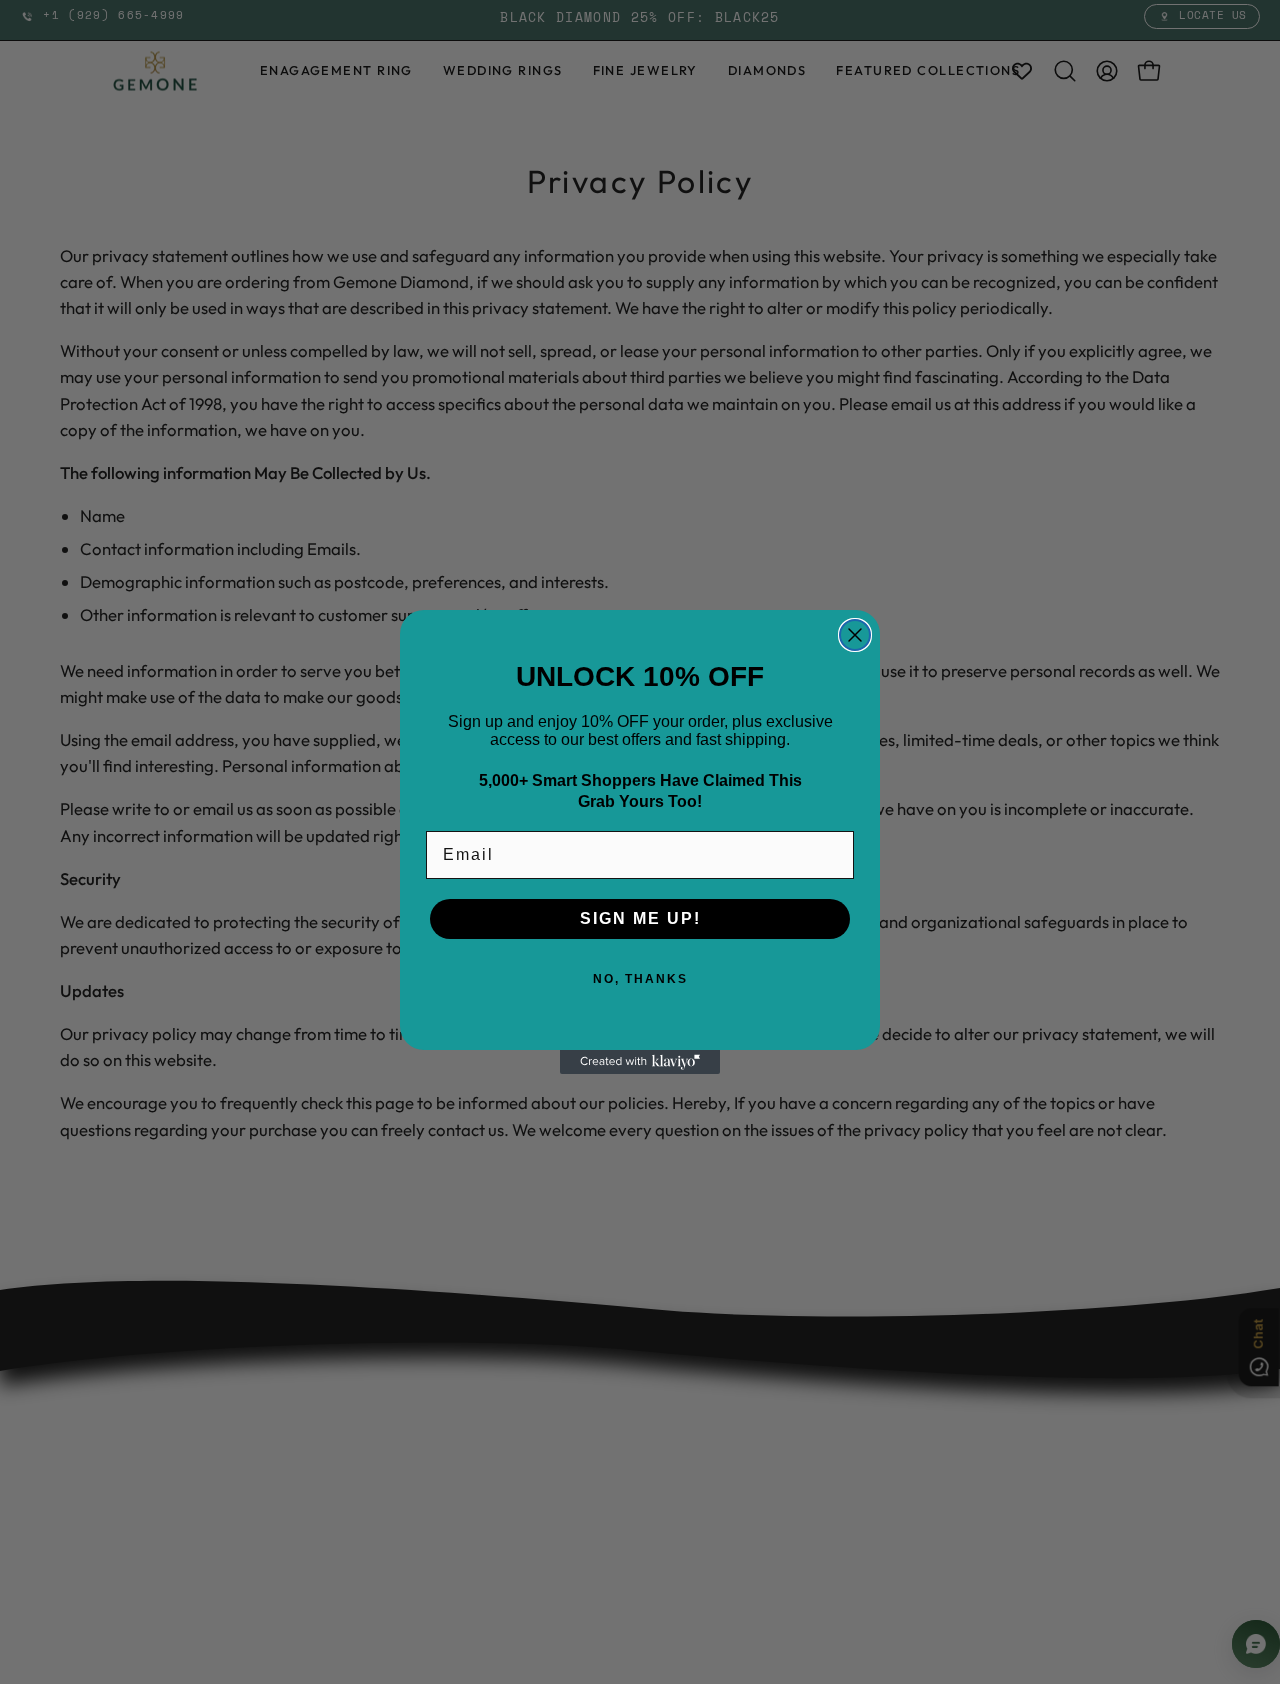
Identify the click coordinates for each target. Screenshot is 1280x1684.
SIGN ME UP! (640, 918)
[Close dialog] (855, 635)
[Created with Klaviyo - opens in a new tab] (640, 1062)
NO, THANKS (640, 979)
